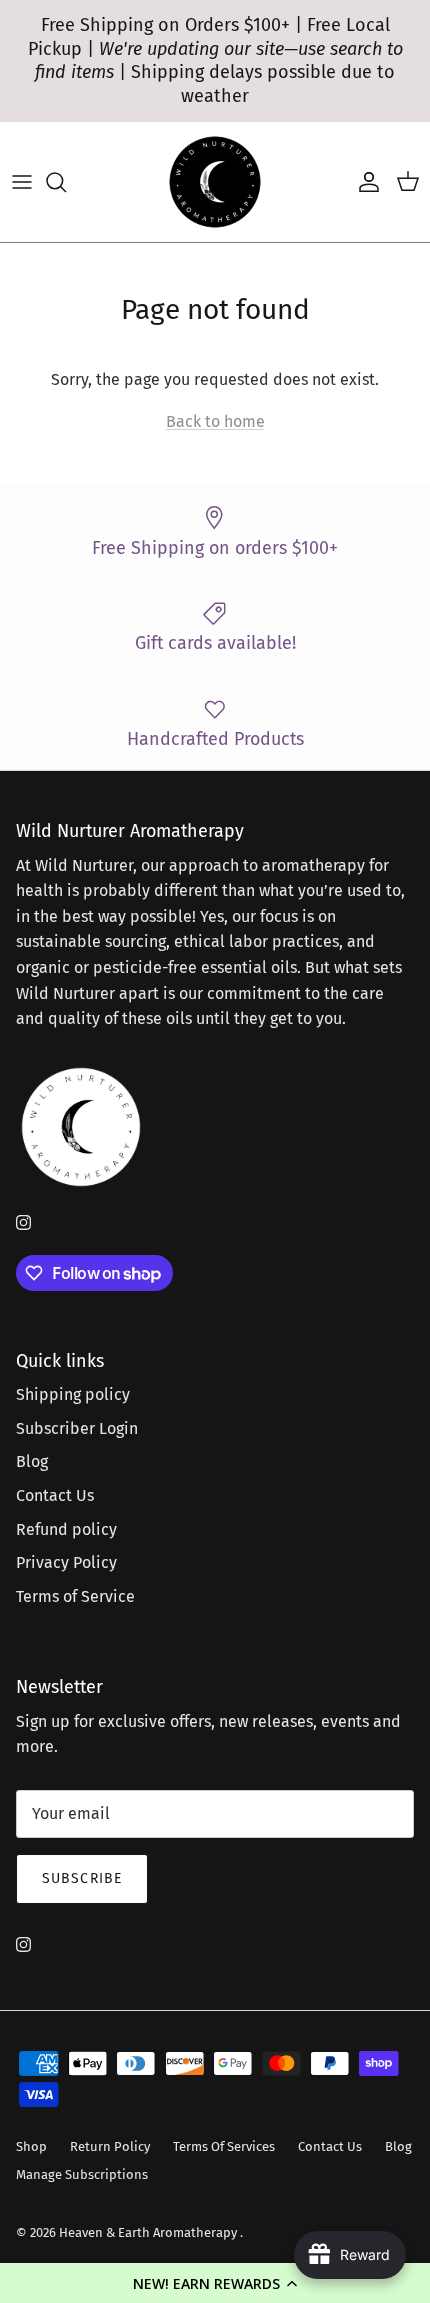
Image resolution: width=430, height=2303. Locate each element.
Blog (32, 1461)
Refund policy (66, 1529)
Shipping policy (73, 1394)
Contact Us (55, 1495)
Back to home (215, 421)
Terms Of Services (224, 2146)
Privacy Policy (66, 1562)
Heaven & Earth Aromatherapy (149, 2232)
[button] (215, 2283)
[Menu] (22, 182)
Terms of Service (75, 1596)
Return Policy (110, 2146)
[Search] (66, 182)
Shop (31, 2146)
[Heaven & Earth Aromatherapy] (215, 182)
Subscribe (82, 1878)
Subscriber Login (77, 1428)
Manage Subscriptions (82, 2174)
